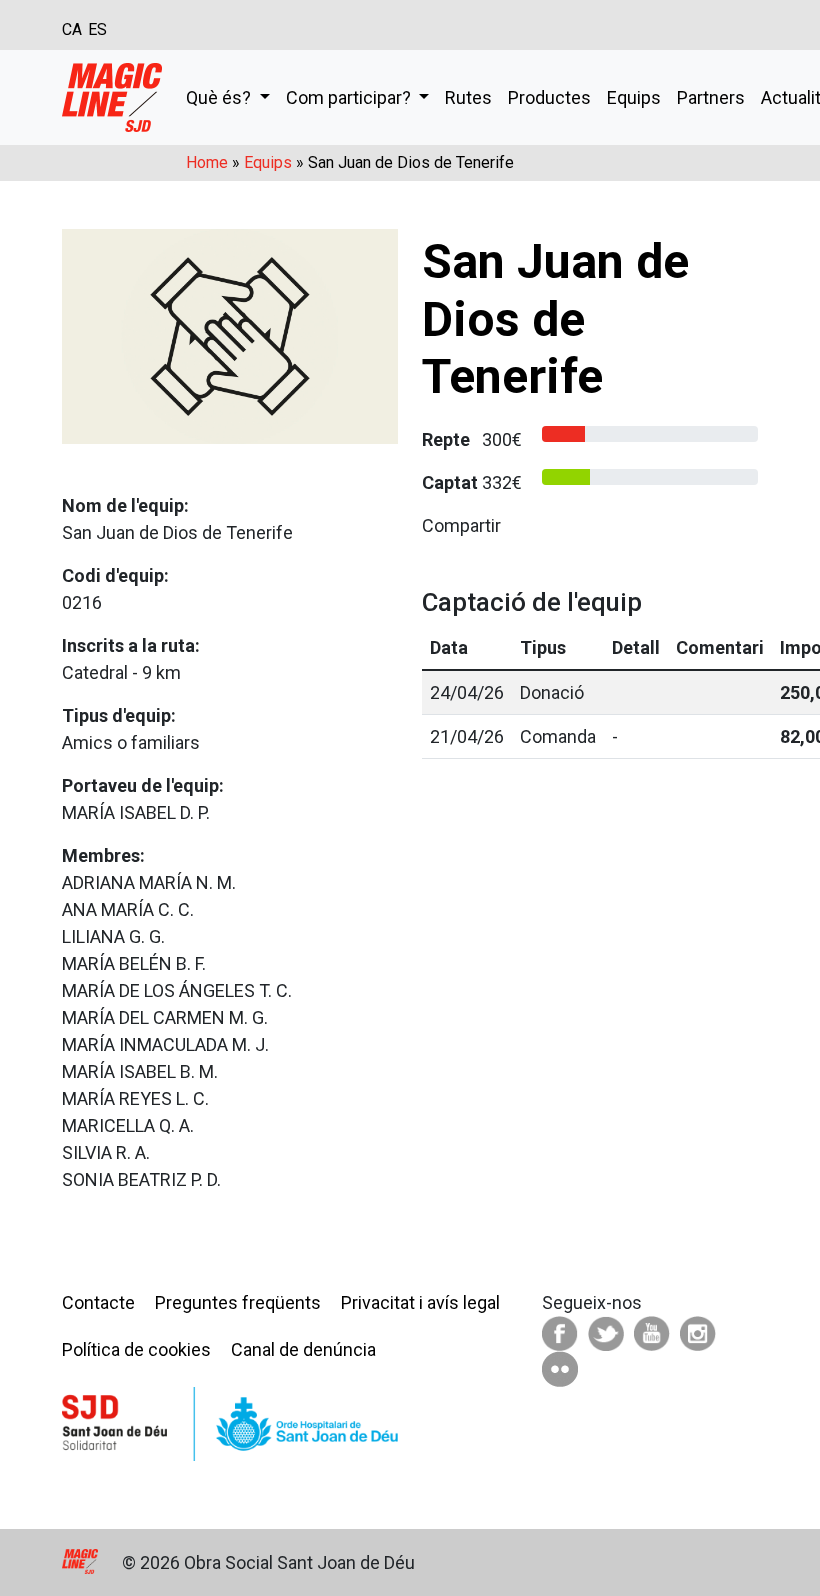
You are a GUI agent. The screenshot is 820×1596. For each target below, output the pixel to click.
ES (97, 29)
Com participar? (350, 97)
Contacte (98, 1302)
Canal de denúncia (303, 1349)
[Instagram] (698, 1332)
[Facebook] (560, 1332)
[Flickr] (560, 1367)
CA (72, 29)
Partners (711, 97)
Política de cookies (136, 1349)
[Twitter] (606, 1332)
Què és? (220, 97)
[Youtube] (652, 1332)
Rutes (468, 97)
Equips (634, 97)
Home (207, 162)
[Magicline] (112, 97)
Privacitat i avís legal (420, 1302)
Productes (549, 97)
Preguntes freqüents (238, 1302)
